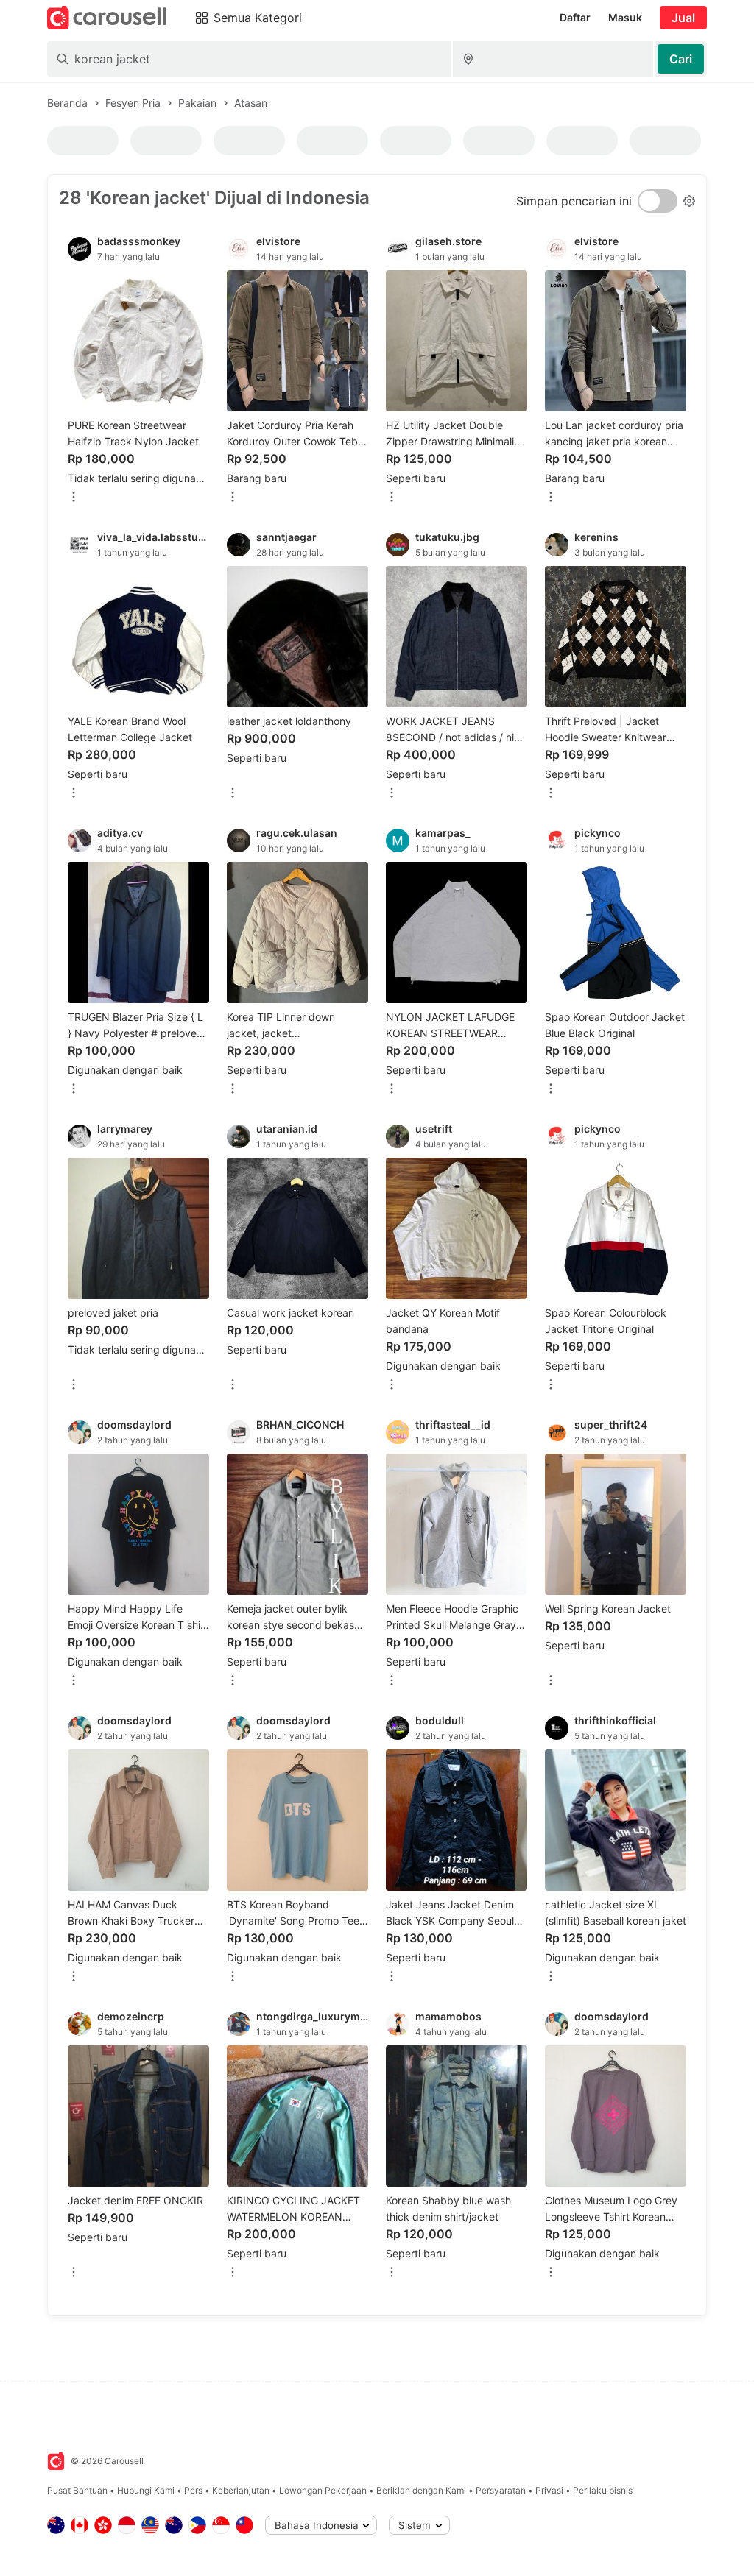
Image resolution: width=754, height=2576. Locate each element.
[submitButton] (681, 59)
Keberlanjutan (241, 2490)
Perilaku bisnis (603, 2490)
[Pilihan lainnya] (74, 498)
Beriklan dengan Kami (421, 2490)
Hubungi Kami (146, 2490)
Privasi (549, 2490)
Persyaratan (501, 2490)
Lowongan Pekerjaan (323, 2490)
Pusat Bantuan (77, 2490)
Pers (193, 2490)
